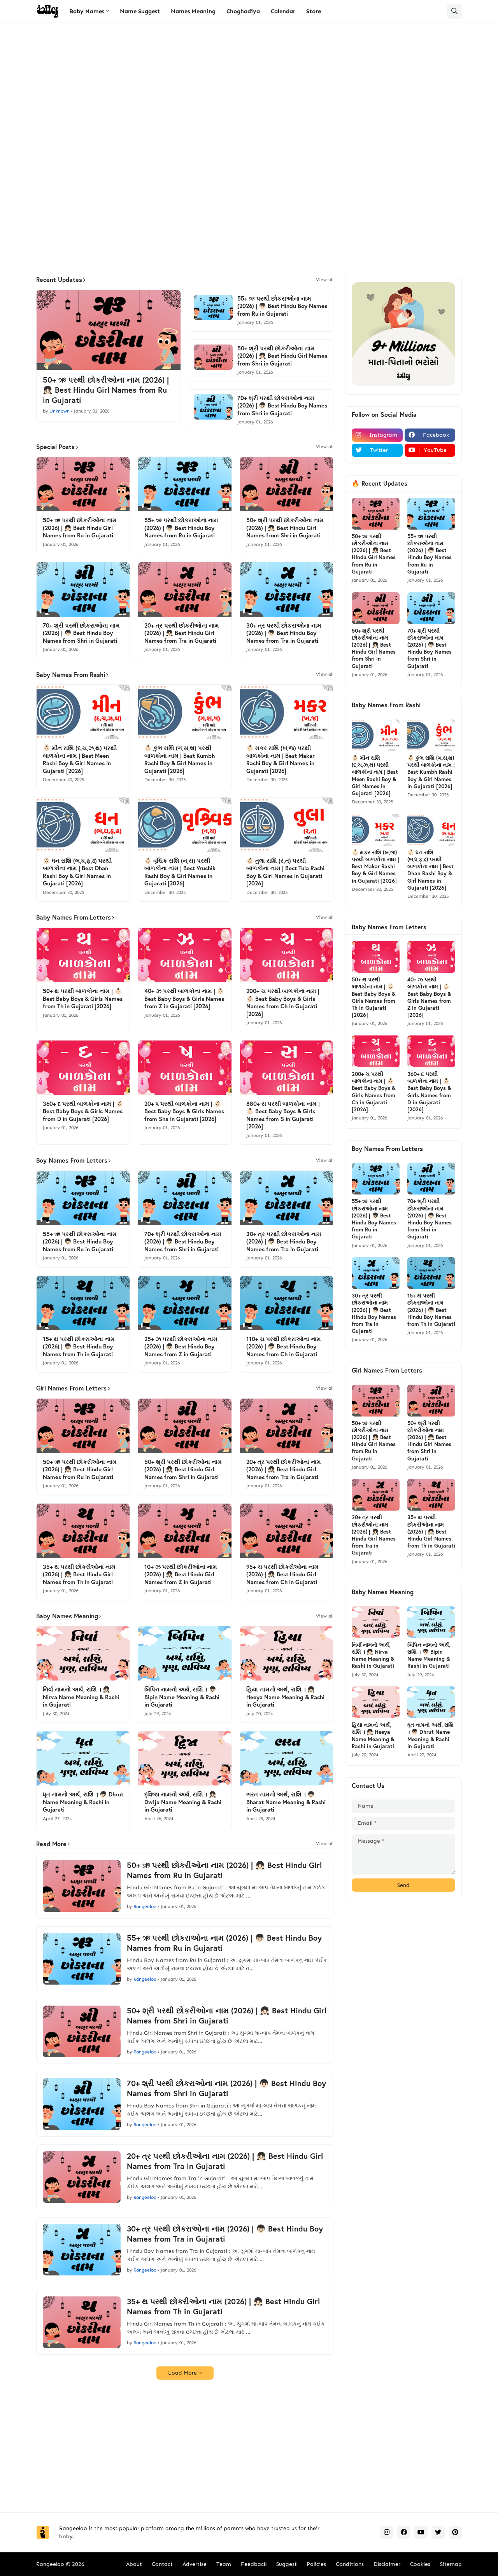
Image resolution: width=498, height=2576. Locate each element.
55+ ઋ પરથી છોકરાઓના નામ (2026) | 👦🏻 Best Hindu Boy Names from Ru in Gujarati (282, 306)
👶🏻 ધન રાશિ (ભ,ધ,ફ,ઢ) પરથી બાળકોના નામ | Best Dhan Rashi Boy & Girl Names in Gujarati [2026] (77, 872)
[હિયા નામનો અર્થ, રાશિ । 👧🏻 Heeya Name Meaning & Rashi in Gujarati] (287, 1653)
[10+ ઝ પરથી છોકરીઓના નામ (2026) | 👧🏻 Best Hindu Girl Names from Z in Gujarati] (185, 1531)
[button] (454, 11)
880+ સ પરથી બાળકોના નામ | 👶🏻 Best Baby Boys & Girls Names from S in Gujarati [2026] (283, 1115)
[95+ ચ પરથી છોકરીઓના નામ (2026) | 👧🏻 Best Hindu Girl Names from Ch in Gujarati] (287, 1531)
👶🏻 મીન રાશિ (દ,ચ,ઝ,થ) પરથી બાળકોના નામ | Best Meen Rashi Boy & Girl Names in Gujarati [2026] (80, 759)
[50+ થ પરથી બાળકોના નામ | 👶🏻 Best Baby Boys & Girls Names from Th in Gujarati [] (83, 955)
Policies (316, 2564)
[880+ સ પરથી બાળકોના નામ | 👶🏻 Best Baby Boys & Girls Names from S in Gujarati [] (287, 1068)
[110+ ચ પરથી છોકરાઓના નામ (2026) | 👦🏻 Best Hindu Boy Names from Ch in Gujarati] (287, 1303)
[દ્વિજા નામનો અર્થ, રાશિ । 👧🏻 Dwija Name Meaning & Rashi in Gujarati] (185, 1758)
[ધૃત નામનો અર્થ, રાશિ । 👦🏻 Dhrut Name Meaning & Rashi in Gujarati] (83, 1758)
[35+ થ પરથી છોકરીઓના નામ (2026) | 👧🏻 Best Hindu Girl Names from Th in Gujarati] (83, 1531)
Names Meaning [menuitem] (193, 11)
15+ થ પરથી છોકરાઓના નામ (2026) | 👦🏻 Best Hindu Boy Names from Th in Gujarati (79, 1347)
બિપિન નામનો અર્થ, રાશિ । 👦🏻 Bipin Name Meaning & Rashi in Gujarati (182, 1697)
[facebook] (404, 2532)
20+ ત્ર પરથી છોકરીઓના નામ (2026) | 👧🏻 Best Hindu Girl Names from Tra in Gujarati (182, 633)
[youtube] (421, 2532)
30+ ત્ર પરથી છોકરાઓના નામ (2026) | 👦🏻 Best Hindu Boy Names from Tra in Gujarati (284, 633)
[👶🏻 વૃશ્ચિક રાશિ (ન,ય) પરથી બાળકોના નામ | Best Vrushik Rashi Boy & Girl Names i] (185, 825)
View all (325, 280)
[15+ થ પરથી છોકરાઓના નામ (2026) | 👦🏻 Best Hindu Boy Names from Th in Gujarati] (83, 1303)
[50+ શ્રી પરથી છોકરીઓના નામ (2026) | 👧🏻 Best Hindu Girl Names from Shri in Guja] (213, 357)
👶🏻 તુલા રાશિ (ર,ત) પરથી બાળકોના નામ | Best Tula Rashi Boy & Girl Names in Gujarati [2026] (285, 872)
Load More (182, 2373)
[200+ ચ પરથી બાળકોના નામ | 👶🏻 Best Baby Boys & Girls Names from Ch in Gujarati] (287, 955)
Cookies (420, 2564)
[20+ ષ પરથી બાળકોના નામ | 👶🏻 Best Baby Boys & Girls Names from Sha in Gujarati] (185, 1068)
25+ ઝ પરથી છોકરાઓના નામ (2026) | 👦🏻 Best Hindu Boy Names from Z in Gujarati (181, 1347)
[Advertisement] (249, 89)
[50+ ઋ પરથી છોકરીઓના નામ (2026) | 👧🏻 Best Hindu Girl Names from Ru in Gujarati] (109, 330)
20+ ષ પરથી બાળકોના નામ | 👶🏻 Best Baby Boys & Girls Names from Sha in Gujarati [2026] (184, 1111)
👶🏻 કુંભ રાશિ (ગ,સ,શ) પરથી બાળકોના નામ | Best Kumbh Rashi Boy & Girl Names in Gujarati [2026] (180, 759)
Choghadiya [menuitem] (243, 11)
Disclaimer (387, 2564)
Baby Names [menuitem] (87, 11)
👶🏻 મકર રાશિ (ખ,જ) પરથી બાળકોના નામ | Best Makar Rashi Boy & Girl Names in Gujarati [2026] (281, 759)
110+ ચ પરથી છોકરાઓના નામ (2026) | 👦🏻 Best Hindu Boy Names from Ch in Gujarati (284, 1347)
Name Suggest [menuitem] (140, 11)
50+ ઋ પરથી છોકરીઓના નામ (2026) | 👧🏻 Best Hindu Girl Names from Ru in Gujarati (106, 390)
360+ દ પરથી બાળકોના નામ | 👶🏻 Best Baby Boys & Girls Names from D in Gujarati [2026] (83, 1111)
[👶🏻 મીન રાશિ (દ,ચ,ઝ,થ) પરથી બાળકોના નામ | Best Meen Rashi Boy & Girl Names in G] (83, 712)
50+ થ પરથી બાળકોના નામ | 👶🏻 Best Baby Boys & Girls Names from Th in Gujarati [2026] (83, 999)
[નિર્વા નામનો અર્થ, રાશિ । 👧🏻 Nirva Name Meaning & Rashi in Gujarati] (83, 1653)
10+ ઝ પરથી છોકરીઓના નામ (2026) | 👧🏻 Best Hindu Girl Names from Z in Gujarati (181, 1574)
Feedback (254, 2564)
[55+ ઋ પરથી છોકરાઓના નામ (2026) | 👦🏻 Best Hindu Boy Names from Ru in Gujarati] (213, 307)
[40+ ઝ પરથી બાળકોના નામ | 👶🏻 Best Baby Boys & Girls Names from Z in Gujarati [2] (185, 955)
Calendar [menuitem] (283, 11)
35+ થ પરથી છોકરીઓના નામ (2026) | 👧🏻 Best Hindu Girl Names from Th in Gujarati (79, 1574)
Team (224, 2564)
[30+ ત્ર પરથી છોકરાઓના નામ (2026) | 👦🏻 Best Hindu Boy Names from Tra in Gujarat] (287, 589)
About (134, 2564)
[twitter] (438, 2532)
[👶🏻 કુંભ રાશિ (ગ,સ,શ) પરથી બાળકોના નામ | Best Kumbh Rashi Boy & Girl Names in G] (185, 712)
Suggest (287, 2564)
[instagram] (387, 2532)
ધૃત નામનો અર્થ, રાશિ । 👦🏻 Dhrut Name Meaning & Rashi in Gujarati (83, 1802)
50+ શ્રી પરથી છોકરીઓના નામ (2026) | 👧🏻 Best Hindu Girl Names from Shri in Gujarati (282, 356)
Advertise (195, 2564)
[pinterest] (455, 2532)
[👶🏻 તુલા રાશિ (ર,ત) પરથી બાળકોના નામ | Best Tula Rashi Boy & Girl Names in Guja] (287, 825)
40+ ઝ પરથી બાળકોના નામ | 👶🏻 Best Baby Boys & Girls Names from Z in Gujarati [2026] (184, 999)
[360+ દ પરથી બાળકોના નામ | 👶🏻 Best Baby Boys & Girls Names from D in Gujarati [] (83, 1068)
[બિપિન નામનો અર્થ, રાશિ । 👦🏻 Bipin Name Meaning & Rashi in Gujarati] (185, 1653)
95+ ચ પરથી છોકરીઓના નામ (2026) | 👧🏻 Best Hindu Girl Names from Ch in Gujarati (282, 1574)
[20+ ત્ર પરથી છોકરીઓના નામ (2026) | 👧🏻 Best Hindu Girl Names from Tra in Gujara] (185, 589)
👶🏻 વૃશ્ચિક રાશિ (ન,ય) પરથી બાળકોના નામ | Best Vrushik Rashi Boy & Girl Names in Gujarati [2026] (180, 872)
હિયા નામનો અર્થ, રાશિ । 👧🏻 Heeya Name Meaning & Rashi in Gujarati (285, 1697)
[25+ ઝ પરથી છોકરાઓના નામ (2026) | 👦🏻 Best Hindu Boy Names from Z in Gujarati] (185, 1303)
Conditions (350, 2564)
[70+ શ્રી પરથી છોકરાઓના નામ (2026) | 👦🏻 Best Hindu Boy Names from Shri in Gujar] (213, 407)
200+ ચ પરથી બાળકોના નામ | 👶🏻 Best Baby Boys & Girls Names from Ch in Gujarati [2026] (283, 1002)
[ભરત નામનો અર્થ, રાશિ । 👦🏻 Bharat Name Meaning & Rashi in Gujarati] (287, 1758)
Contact (162, 2564)
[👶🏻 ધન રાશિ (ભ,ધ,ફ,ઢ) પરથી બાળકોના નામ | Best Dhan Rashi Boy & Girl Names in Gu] (83, 825)
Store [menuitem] (314, 11)
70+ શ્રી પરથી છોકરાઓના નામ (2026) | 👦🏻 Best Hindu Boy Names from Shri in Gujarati (282, 406)
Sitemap (451, 2564)
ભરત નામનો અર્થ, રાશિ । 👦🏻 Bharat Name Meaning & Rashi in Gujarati (286, 1802)
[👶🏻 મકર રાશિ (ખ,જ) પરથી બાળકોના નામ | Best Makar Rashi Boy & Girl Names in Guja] (287, 712)
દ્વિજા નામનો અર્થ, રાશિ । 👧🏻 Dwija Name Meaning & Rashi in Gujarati (183, 1802)
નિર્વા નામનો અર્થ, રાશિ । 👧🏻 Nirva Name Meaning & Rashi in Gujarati (81, 1697)
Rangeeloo (50, 2564)
